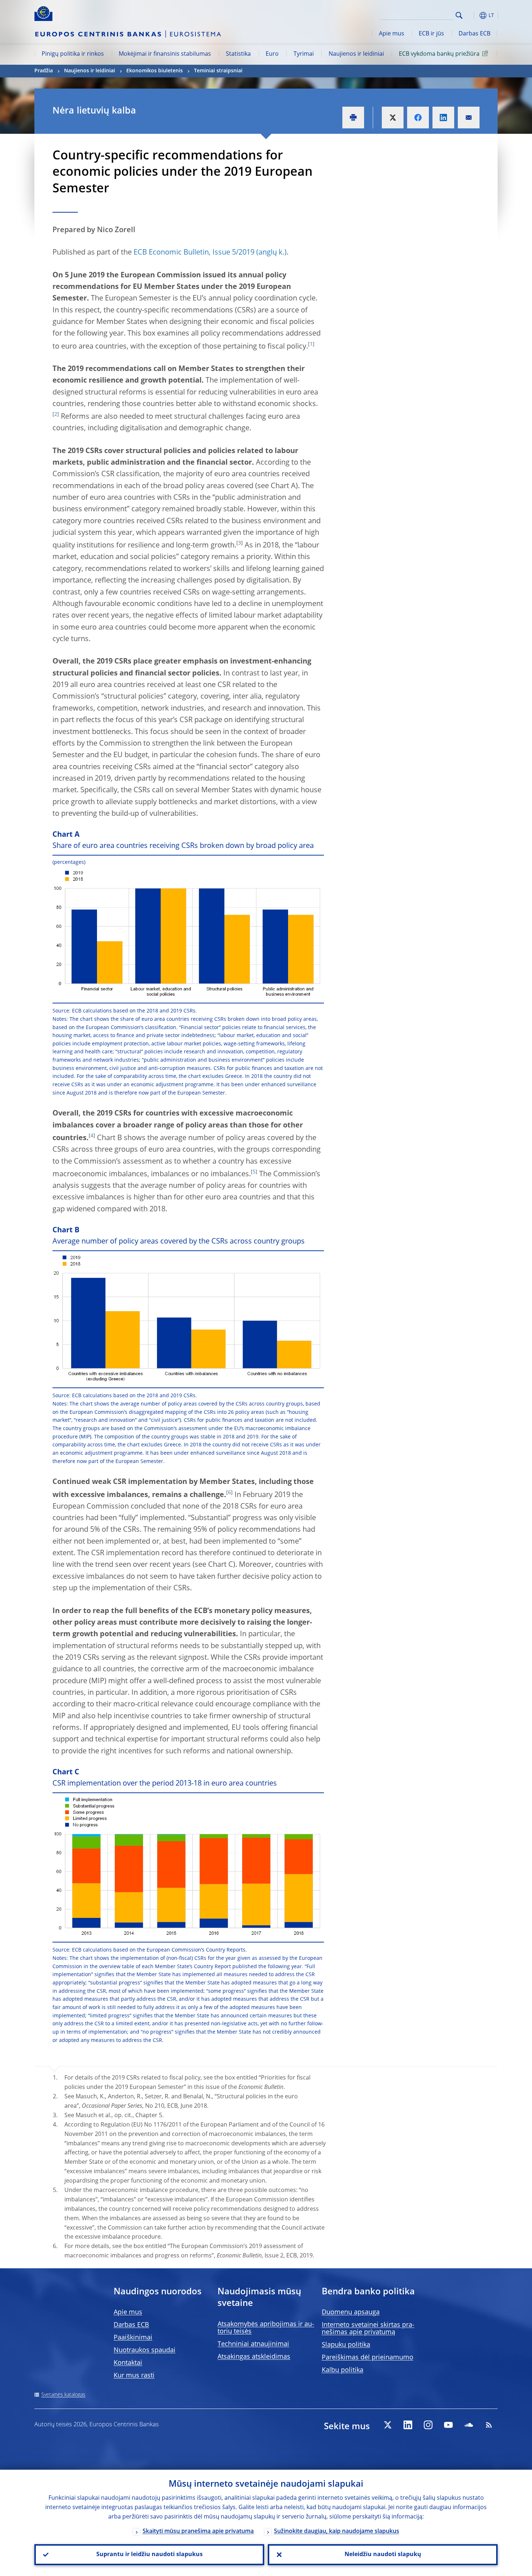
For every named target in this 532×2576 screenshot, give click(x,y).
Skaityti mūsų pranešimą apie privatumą (198, 2532)
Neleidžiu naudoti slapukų (383, 2555)
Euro (272, 54)
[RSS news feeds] (489, 2425)
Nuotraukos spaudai (145, 2350)
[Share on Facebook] (418, 118)
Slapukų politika (346, 2345)
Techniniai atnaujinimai (253, 2344)
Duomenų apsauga (351, 2312)
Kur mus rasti (134, 2376)
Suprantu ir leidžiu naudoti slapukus (149, 2555)
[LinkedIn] (408, 2425)
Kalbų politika (343, 2370)
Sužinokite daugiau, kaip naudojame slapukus (337, 2532)
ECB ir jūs (431, 34)
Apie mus (392, 34)
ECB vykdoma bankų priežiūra (439, 54)
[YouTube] (448, 2425)
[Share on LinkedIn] (443, 118)
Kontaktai (128, 2363)
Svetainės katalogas (63, 2395)
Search (459, 15)
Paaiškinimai (133, 2338)
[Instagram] (428, 2425)
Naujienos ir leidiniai (356, 54)
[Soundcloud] (469, 2425)
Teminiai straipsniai (218, 71)
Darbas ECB (474, 34)
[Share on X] (393, 118)
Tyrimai (304, 54)
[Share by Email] (469, 118)
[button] (472, 15)
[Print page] (353, 118)
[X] (388, 2425)
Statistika (238, 54)
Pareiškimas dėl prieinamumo (368, 2358)
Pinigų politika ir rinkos (73, 54)
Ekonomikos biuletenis (155, 71)
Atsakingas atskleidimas (254, 2357)
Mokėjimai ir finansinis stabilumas (165, 54)
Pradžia (44, 71)
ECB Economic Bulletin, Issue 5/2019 (194, 253)
